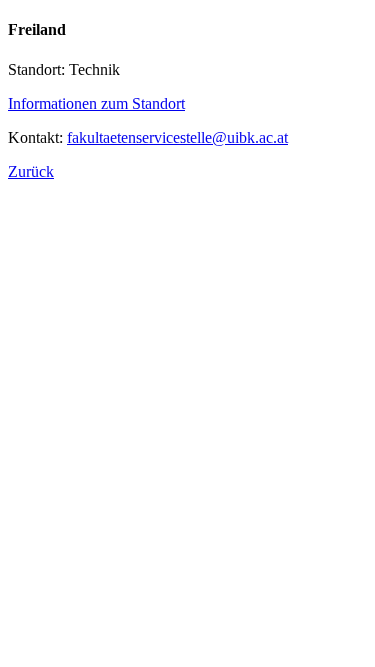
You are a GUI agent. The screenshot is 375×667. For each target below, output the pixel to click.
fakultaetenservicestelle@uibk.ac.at (177, 137)
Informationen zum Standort (96, 103)
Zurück (31, 171)
